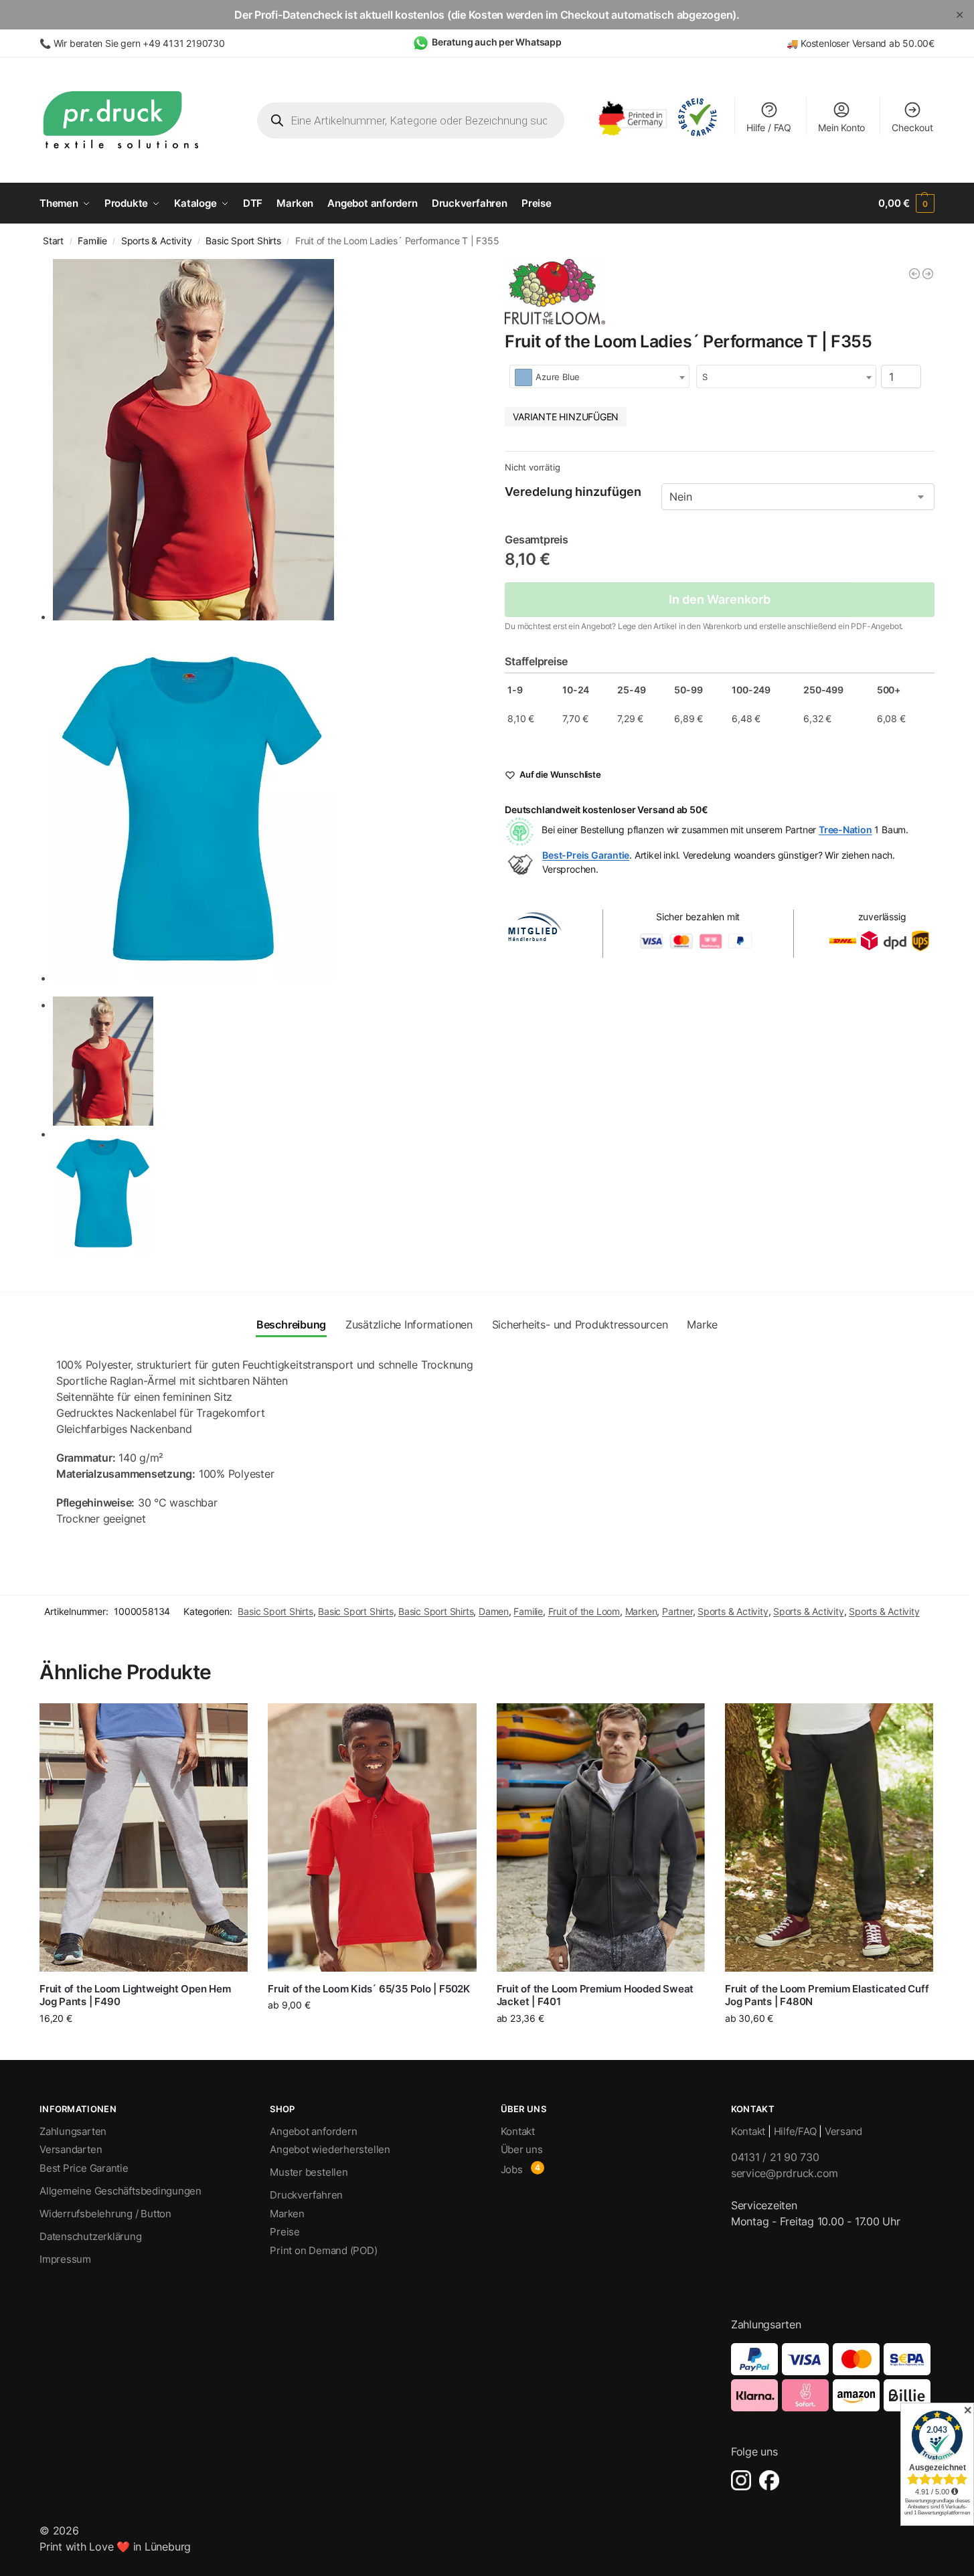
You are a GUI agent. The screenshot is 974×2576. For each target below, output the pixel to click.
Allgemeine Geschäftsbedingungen (120, 2191)
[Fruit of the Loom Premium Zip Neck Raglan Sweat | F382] (928, 274)
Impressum (65, 2259)
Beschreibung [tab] (291, 1324)
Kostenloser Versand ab (851, 43)
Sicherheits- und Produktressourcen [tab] (580, 1324)
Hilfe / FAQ (769, 127)
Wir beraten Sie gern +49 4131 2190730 (139, 43)
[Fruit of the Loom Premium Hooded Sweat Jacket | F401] (601, 1837)
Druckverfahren (306, 2195)
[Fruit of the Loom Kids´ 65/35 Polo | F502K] (372, 1837)
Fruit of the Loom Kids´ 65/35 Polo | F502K (369, 1989)
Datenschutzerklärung (91, 2236)
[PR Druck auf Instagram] (741, 2480)
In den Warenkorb (720, 599)
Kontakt (518, 2131)
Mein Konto (841, 127)
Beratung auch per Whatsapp (497, 42)
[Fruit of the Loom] (555, 292)
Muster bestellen (309, 2172)
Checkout (912, 127)
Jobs (512, 2169)
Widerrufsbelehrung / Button (105, 2214)
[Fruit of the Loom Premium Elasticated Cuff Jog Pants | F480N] (829, 1837)
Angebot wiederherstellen (330, 2149)
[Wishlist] (228, 1723)
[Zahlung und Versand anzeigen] (833, 2377)
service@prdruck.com (785, 2173)
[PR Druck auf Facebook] (769, 2480)
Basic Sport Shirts (243, 241)
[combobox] (599, 376)
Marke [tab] (702, 1324)
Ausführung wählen (143, 2046)
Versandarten (71, 2149)
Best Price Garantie (84, 2168)
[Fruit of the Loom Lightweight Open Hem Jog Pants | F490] (144, 1837)
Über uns (522, 2149)
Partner (677, 1611)
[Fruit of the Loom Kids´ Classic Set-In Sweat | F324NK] (914, 274)
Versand (843, 2131)
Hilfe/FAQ (795, 2131)
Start (53, 241)
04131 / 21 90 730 (775, 2157)
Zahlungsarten (73, 2131)
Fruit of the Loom (584, 1611)
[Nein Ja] (798, 497)
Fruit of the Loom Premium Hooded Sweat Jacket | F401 (595, 1995)
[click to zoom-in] (261, 440)
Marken (641, 1611)
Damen (494, 1611)
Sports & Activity (157, 241)
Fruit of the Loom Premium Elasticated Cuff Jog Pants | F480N (827, 1995)
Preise (285, 2232)
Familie (92, 241)
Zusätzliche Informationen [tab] (409, 1324)
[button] (906, 203)
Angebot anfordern (313, 2131)
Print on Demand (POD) (323, 2250)
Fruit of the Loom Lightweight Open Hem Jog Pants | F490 (135, 1995)
